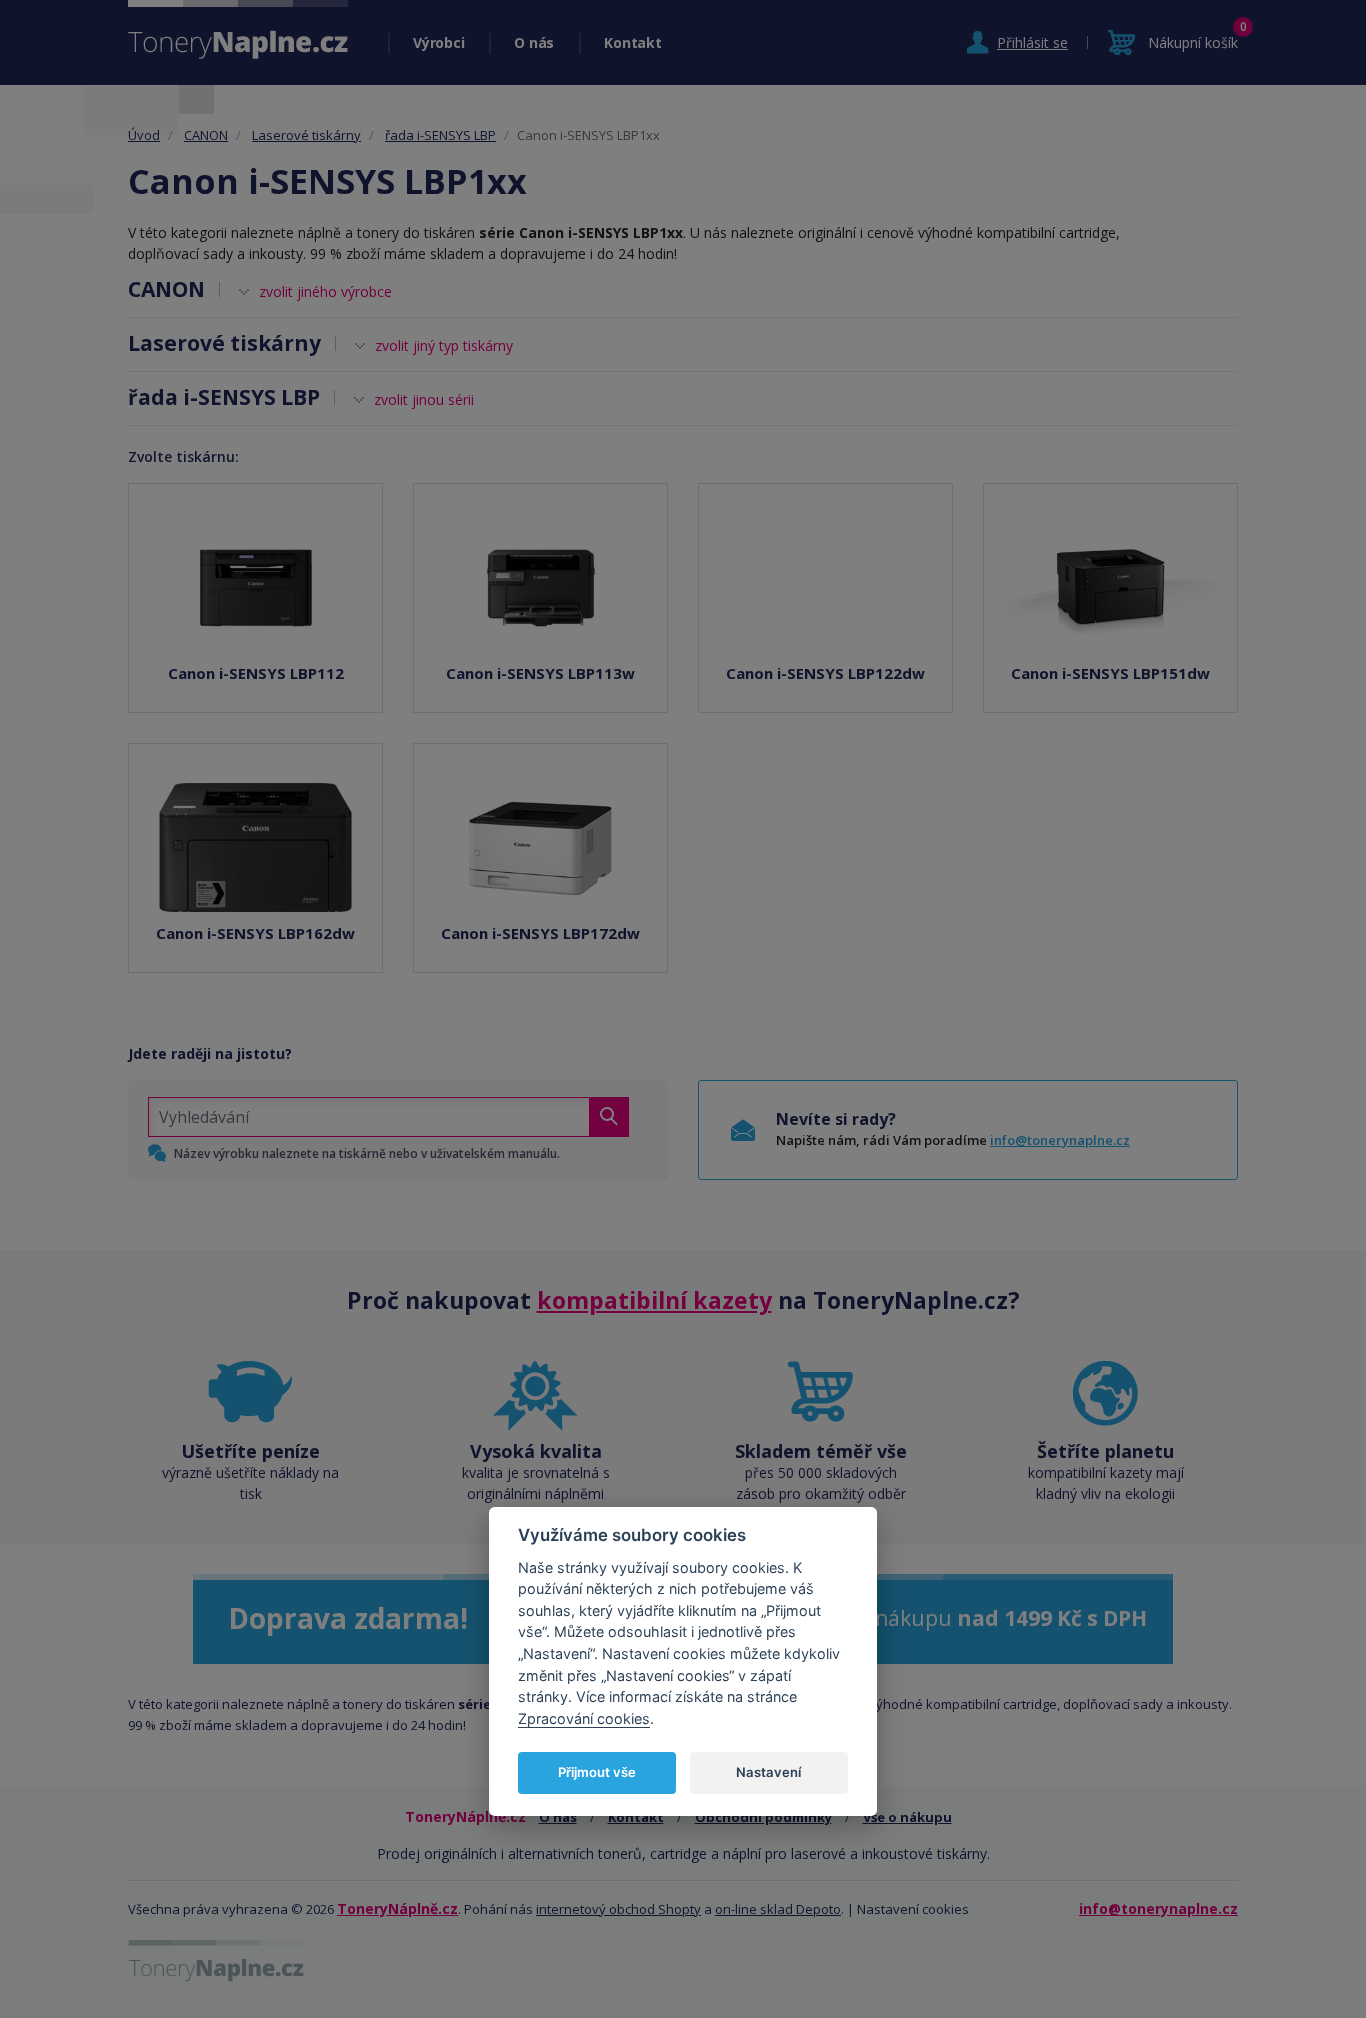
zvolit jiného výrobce (325, 291)
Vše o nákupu (907, 1817)
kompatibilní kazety (654, 1300)
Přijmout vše (597, 1772)
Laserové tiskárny (306, 135)
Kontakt (632, 42)
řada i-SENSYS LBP (440, 135)
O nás (534, 42)
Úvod (144, 135)
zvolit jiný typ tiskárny (444, 345)
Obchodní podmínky (763, 1817)
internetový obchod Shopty (618, 1909)
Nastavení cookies (913, 1909)
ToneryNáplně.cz (397, 1908)
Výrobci (438, 42)
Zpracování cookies (584, 1718)
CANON (206, 135)
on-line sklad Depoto (778, 1909)
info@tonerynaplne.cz (1060, 1140)
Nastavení (768, 1772)
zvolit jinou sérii (424, 399)
